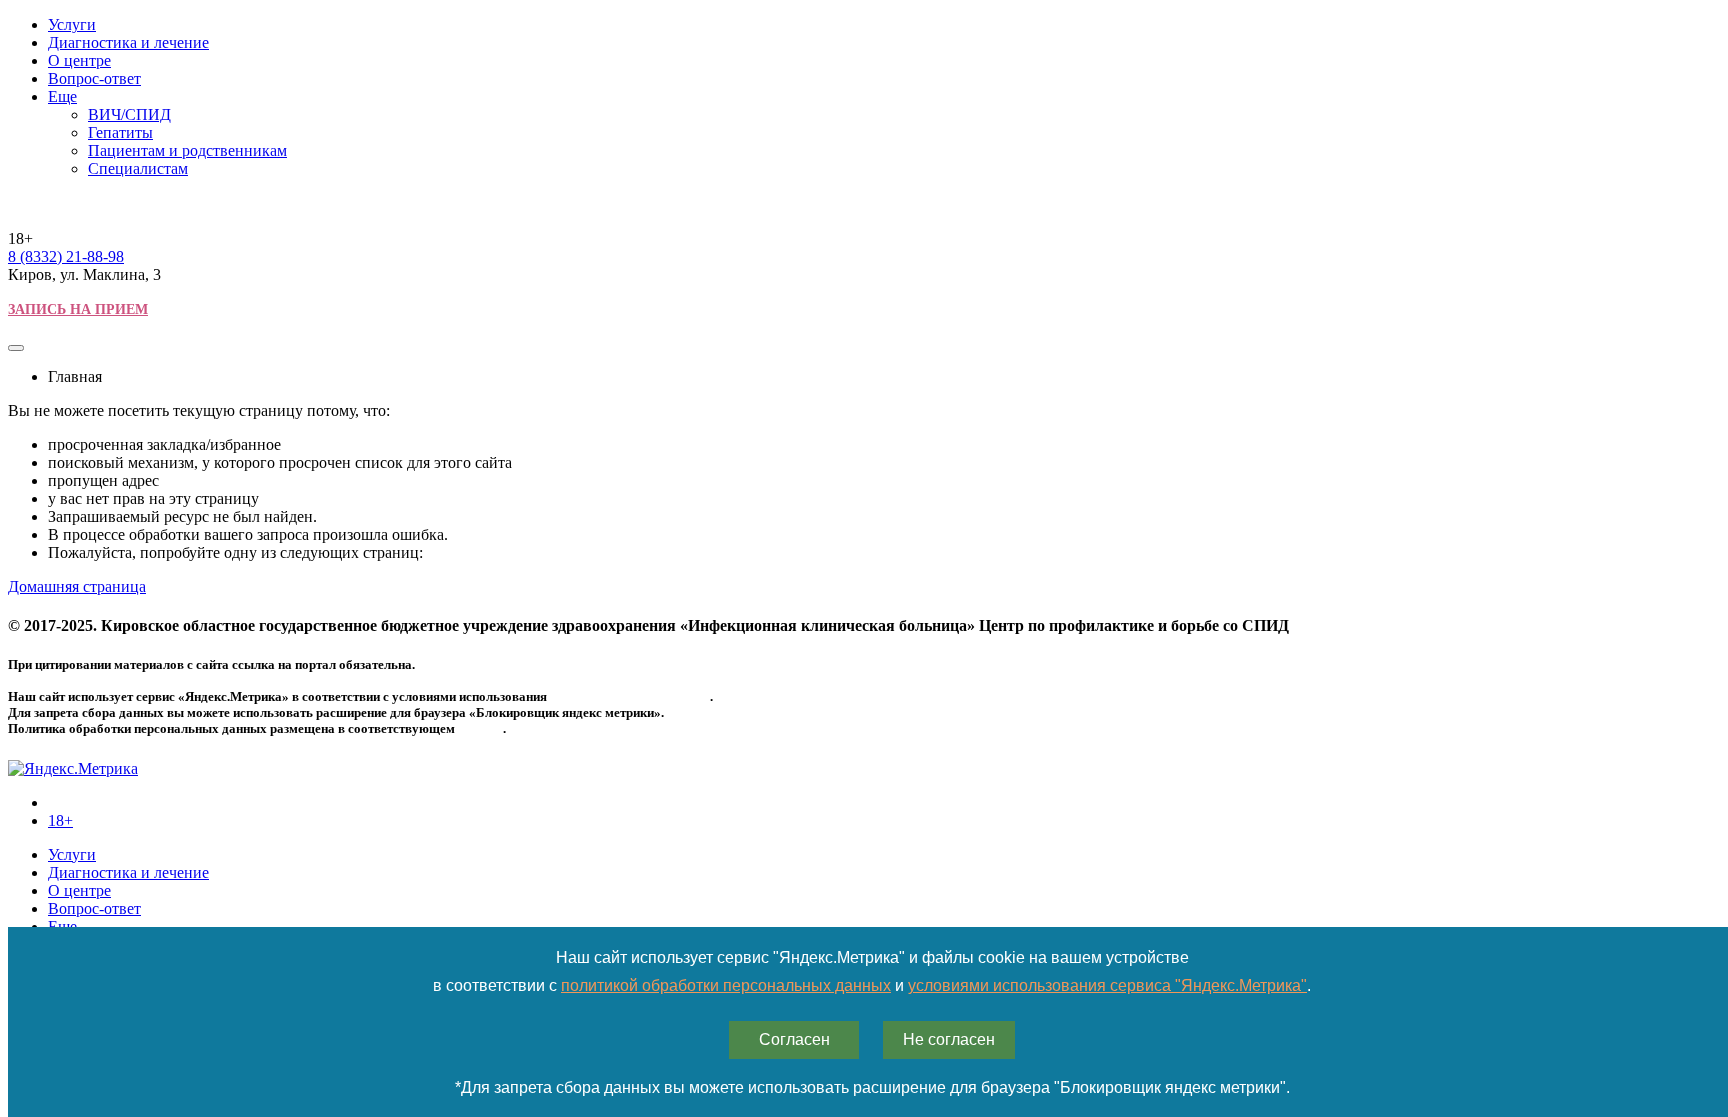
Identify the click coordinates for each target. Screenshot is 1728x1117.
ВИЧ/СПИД (129, 114)
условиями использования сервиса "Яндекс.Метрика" (1107, 985)
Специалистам (138, 168)
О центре (79, 60)
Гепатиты (120, 132)
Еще (62, 96)
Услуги (72, 24)
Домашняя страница (77, 586)
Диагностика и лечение (128, 42)
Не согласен (949, 1039)
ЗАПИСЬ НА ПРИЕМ (78, 309)
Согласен (794, 1039)
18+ (60, 820)
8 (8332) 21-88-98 (66, 256)
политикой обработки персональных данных (726, 985)
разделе (480, 728)
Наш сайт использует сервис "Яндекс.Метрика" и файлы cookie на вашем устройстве (872, 957)
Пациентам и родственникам (187, 150)
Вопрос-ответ (94, 78)
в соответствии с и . (872, 985)
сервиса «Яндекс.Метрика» (630, 696)
